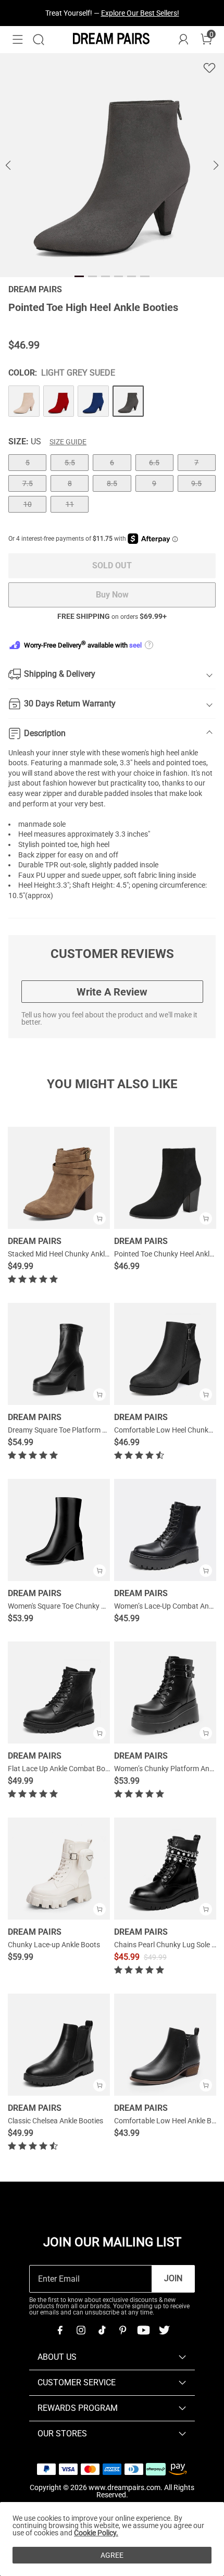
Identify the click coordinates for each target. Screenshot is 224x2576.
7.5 (28, 483)
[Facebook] (60, 2330)
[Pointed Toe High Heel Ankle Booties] (24, 401)
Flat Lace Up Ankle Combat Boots (62, 1769)
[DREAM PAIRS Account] (183, 40)
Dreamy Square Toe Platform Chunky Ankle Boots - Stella (99, 1430)
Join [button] (173, 2278)
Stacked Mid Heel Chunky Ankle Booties (71, 1254)
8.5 (112, 483)
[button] (18, 40)
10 (28, 504)
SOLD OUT (112, 565)
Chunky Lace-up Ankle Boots (54, 1945)
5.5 (70, 463)
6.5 (154, 463)
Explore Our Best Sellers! (140, 13)
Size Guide (68, 442)
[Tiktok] (102, 2330)
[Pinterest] (122, 2330)
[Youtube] (143, 2330)
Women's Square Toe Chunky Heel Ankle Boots (82, 1606)
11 (70, 504)
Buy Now (112, 595)
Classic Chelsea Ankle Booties (55, 2121)
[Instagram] (81, 2330)
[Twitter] (164, 2330)
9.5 (196, 483)
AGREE (112, 2555)
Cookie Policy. (96, 2533)
